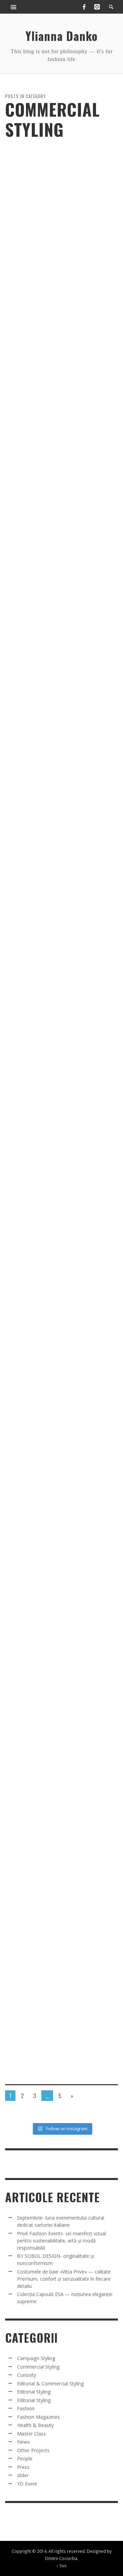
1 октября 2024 (43, 1086)
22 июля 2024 (42, 2043)
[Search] (14, 7)
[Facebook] (84, 7)
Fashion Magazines (38, 2417)
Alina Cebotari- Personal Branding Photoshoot (61, 1273)
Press (23, 2467)
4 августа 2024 (43, 1480)
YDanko (18, 315)
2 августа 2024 (43, 1673)
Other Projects (33, 2450)
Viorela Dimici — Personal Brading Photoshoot (62, 301)
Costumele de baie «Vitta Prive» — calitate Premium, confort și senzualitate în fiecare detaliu (64, 2279)
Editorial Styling (34, 2392)
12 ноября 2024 (43, 700)
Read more (13, 2094)
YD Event (27, 2484)
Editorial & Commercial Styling (50, 2383)
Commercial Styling (23, 286)
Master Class (31, 2434)
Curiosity (27, 2375)
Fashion (26, 2408)
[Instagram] (97, 7)
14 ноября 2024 (43, 499)
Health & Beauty (35, 2425)
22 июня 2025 (42, 315)
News (23, 2442)
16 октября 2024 (45, 893)
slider (53, 286)
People (25, 2459)
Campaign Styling (36, 2358)
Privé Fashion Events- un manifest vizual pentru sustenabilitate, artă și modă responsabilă (61, 2241)
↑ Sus (61, 2565)
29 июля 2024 (42, 1850)
